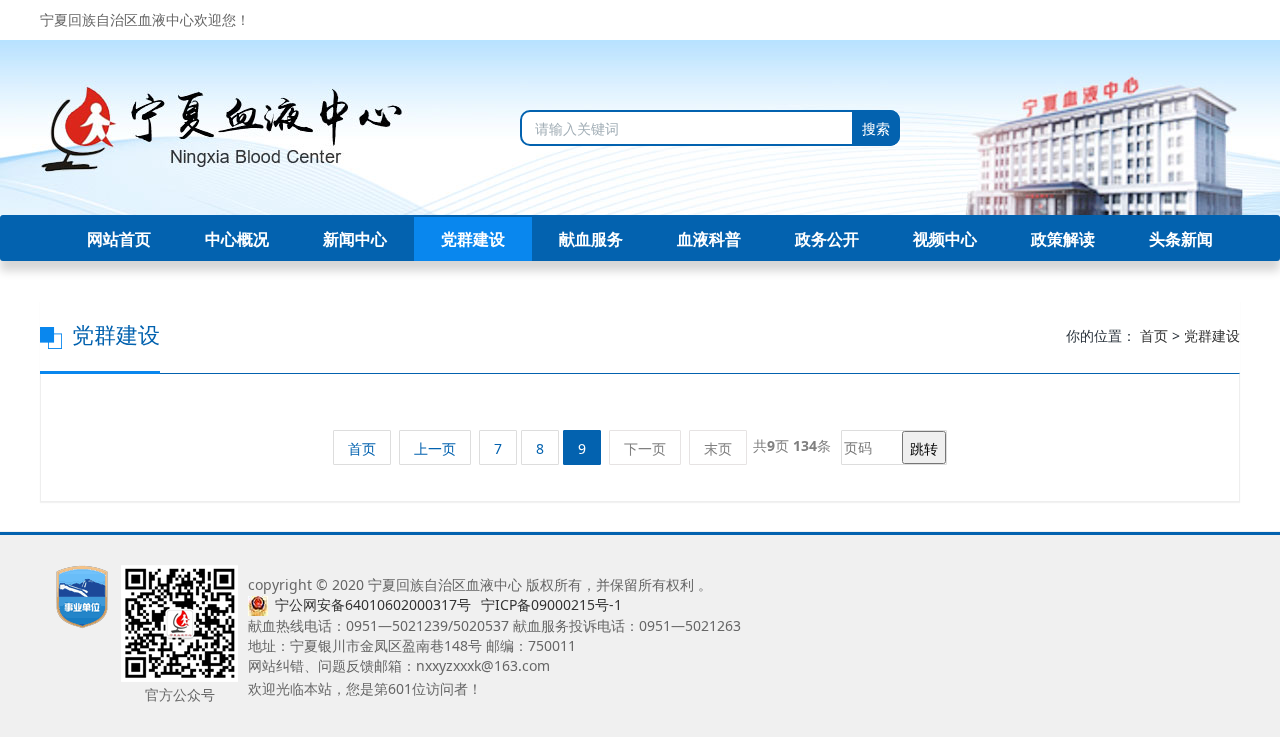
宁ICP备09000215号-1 (551, 604)
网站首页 (119, 239)
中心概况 (237, 239)
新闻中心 (355, 239)
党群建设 (473, 239)
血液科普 (709, 239)
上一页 (435, 448)
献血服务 (591, 239)
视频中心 (945, 239)
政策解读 (1063, 239)
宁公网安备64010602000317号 (373, 604)
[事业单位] (82, 595)
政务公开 (827, 239)
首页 (1154, 335)
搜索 (876, 128)
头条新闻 (1181, 239)
